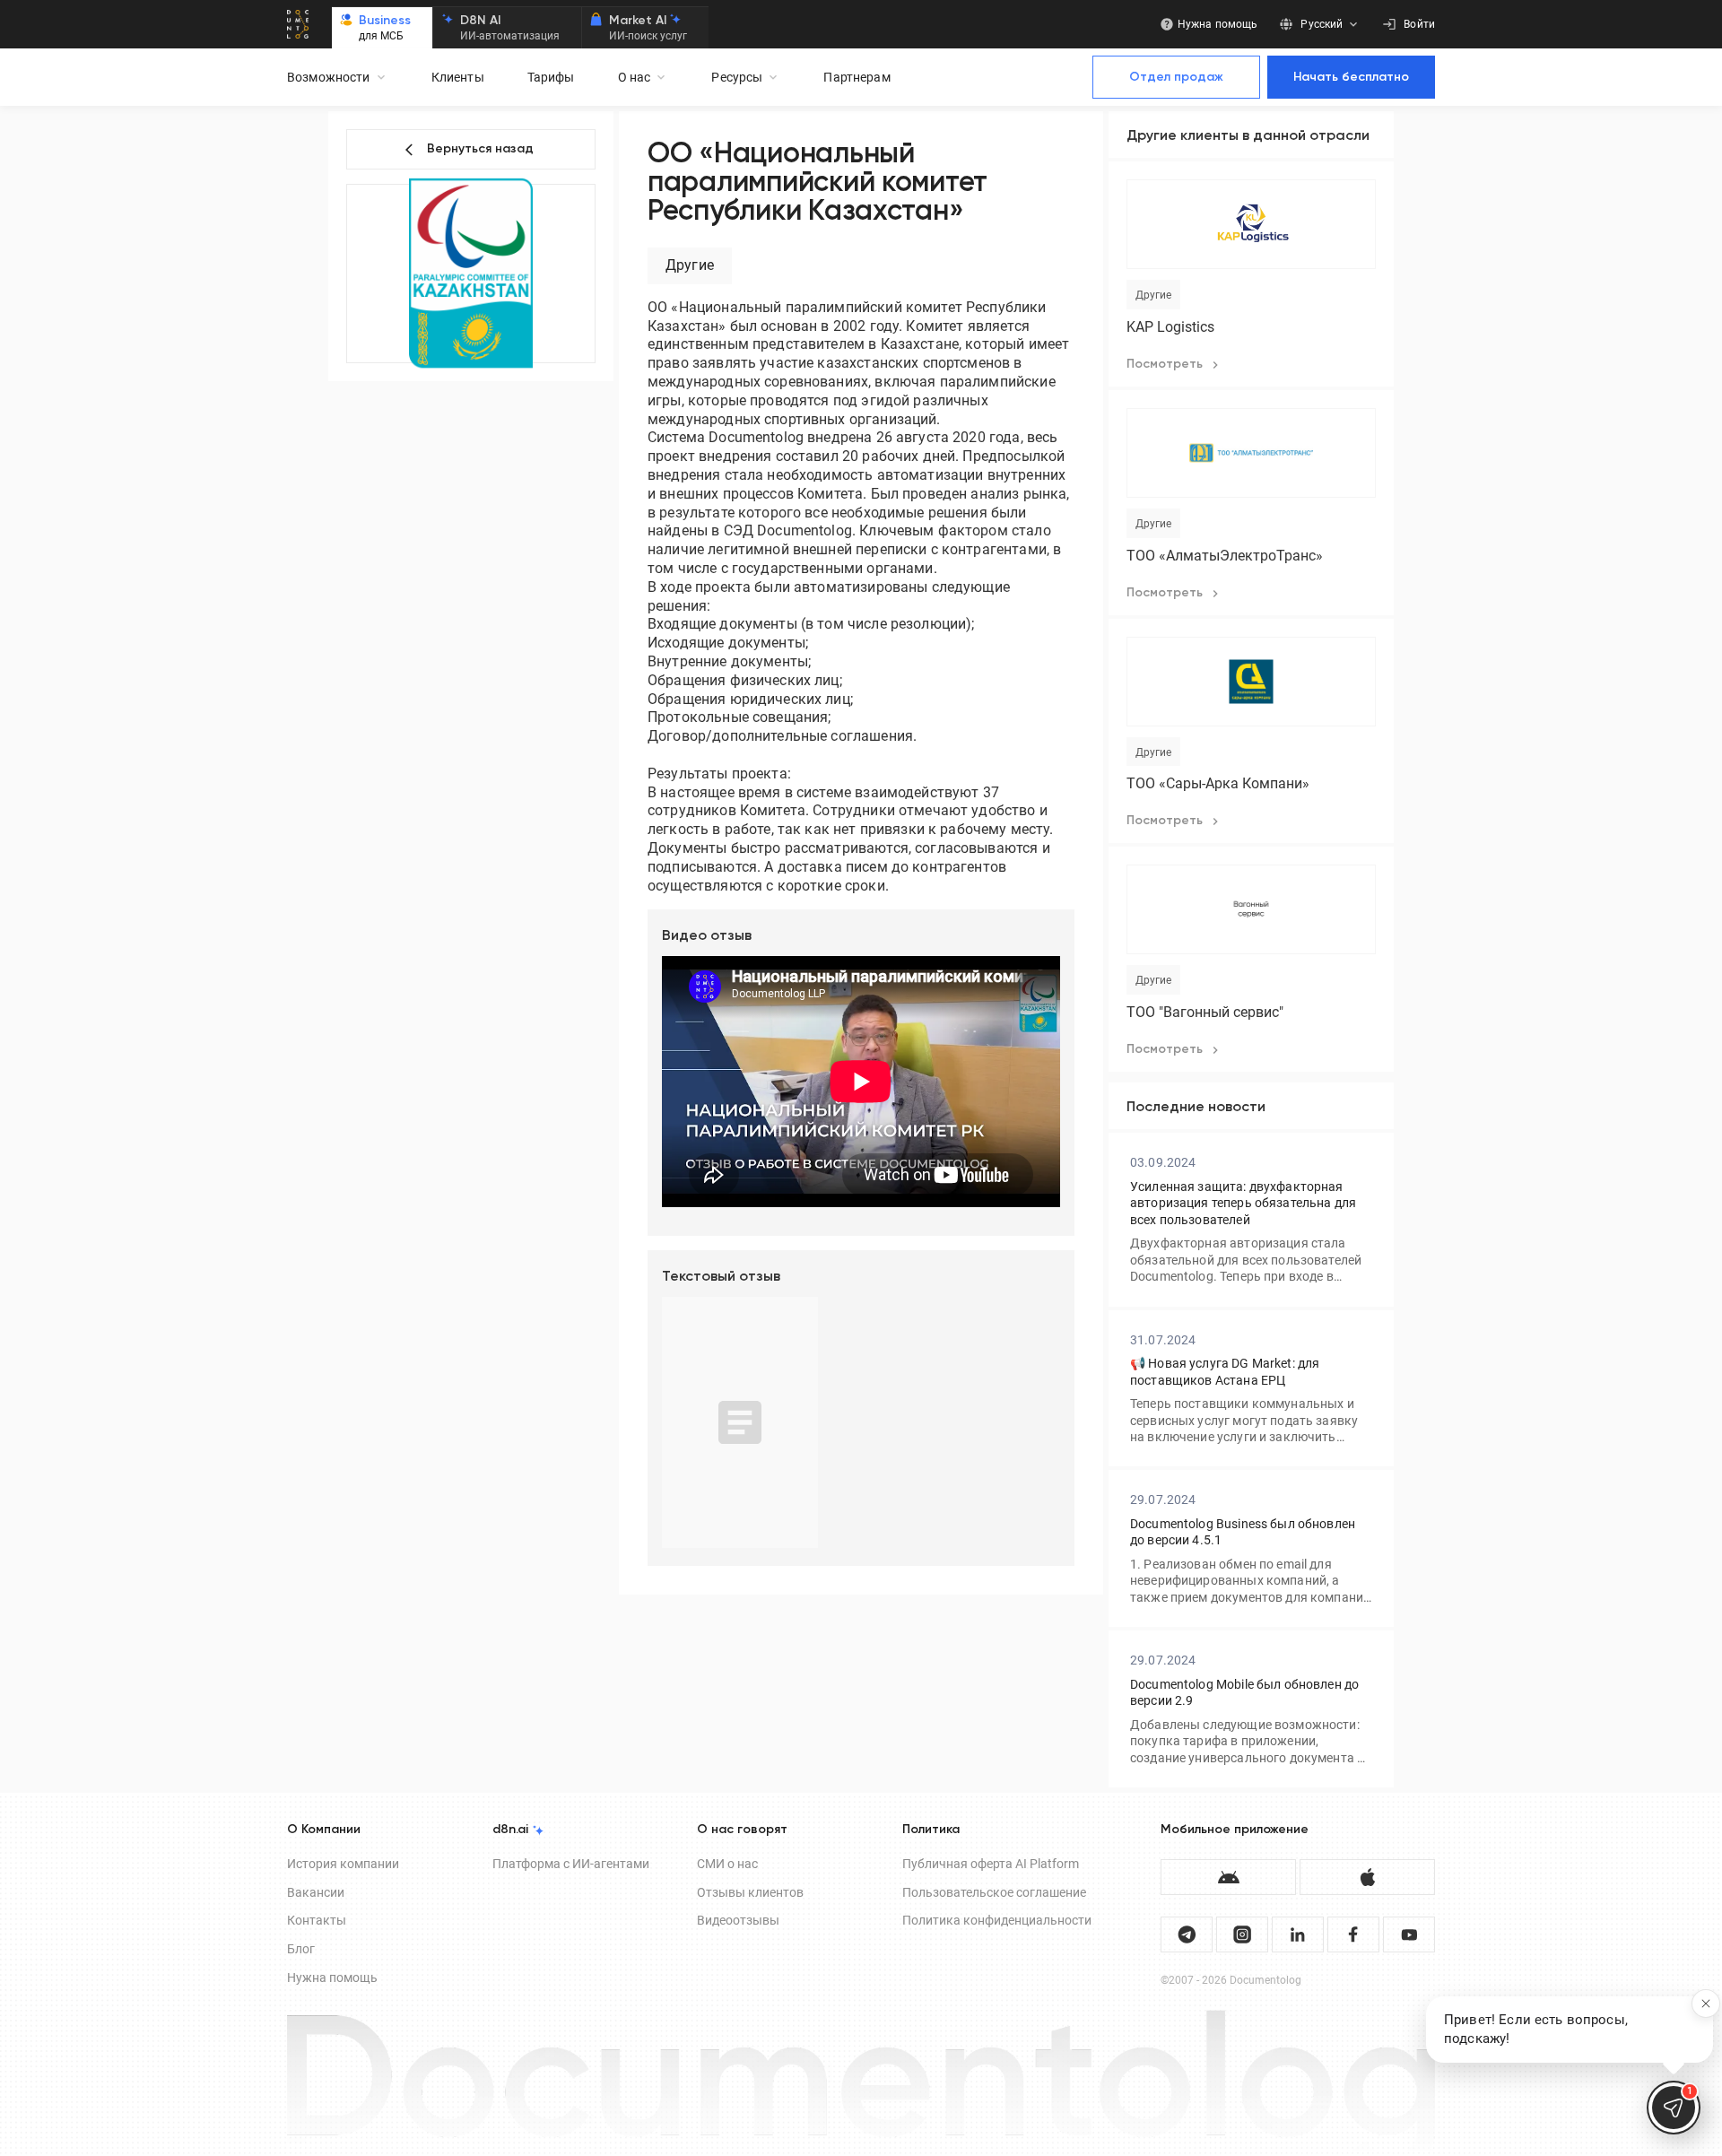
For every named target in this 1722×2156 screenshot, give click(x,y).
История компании (343, 1864)
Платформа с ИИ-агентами (571, 1864)
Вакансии (316, 1892)
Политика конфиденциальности (997, 1920)
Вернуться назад (480, 149)
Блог (301, 1949)
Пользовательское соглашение (994, 1892)
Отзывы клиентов (750, 1892)
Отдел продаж (1176, 77)
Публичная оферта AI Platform (991, 1864)
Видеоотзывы (738, 1920)
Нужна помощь (332, 1978)
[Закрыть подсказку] (1706, 2004)
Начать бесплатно (1351, 77)
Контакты (317, 1920)
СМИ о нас (727, 1864)
